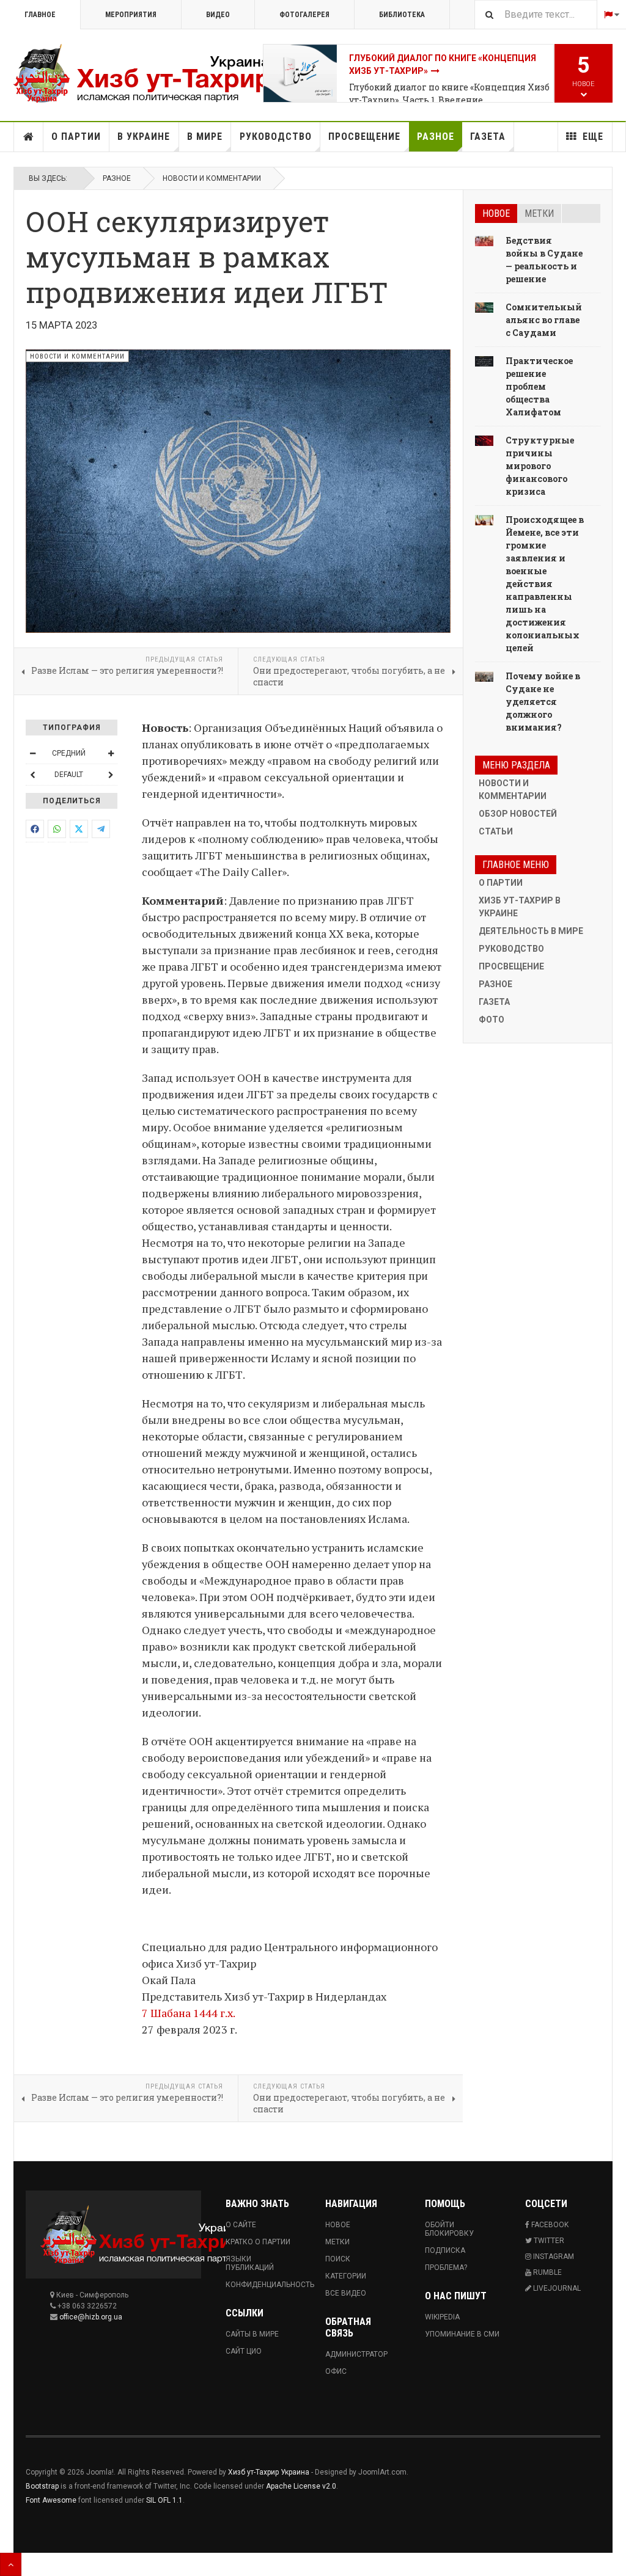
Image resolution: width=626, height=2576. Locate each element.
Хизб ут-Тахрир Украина (269, 2472)
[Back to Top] (11, 2564)
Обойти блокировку (449, 2229)
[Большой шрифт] (111, 753)
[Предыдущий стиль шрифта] (32, 775)
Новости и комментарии (212, 178)
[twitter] (79, 829)
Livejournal (556, 2288)
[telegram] (101, 829)
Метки (539, 213)
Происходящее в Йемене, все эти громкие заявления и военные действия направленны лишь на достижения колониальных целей (545, 584)
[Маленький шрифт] (32, 753)
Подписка (445, 2250)
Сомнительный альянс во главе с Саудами (544, 320)
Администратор (356, 2354)
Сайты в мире (252, 2334)
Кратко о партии (258, 2242)
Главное (40, 15)
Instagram (553, 2257)
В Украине (144, 137)
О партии (76, 137)
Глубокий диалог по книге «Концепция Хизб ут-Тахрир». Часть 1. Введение (449, 93)
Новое (496, 213)
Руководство (276, 137)
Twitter (548, 2241)
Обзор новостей (518, 814)
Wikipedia (442, 2317)
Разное (436, 137)
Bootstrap (42, 2486)
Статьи (496, 831)
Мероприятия (131, 15)
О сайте (241, 2225)
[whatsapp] (57, 829)
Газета (488, 137)
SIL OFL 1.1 (164, 2500)
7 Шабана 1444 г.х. (189, 2013)
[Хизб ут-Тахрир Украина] (138, 73)
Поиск (338, 2259)
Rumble (547, 2272)
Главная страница (29, 137)
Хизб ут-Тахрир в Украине (520, 907)
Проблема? (446, 2268)
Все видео (346, 2293)
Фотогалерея (304, 15)
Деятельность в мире (531, 931)
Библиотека (402, 15)
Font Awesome (51, 2500)
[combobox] (536, 14)
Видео (218, 15)
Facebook (549, 2225)
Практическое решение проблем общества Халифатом (539, 386)
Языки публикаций (250, 2263)
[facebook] (35, 829)
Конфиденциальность (263, 2285)
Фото (492, 1020)
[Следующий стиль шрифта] (111, 775)
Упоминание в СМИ (462, 2334)
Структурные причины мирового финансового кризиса (540, 466)
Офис (336, 2371)
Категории (346, 2276)
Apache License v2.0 (301, 2486)
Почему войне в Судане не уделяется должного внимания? (543, 702)
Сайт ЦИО (244, 2351)
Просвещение (364, 137)
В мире (205, 137)
